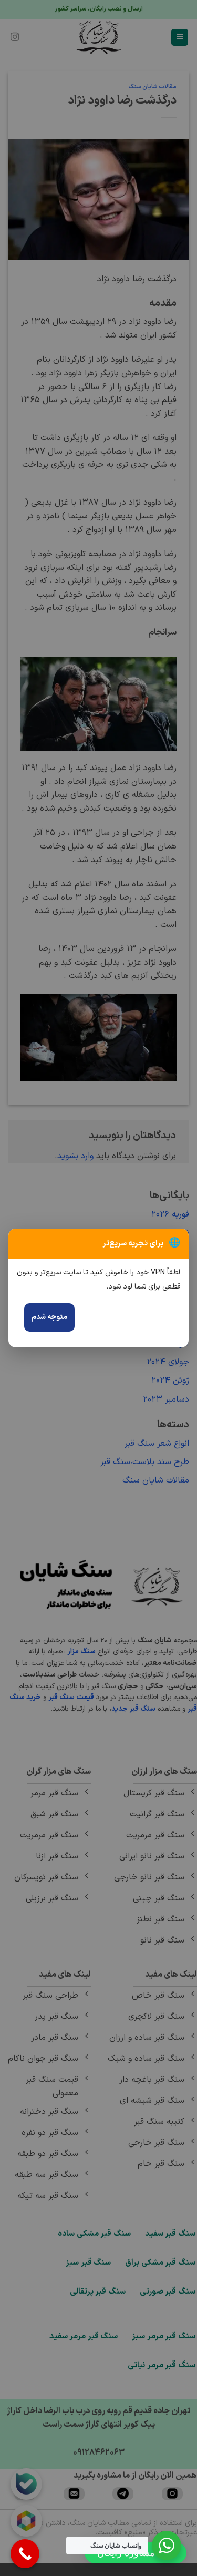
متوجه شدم (49, 1317)
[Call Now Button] (25, 2554)
